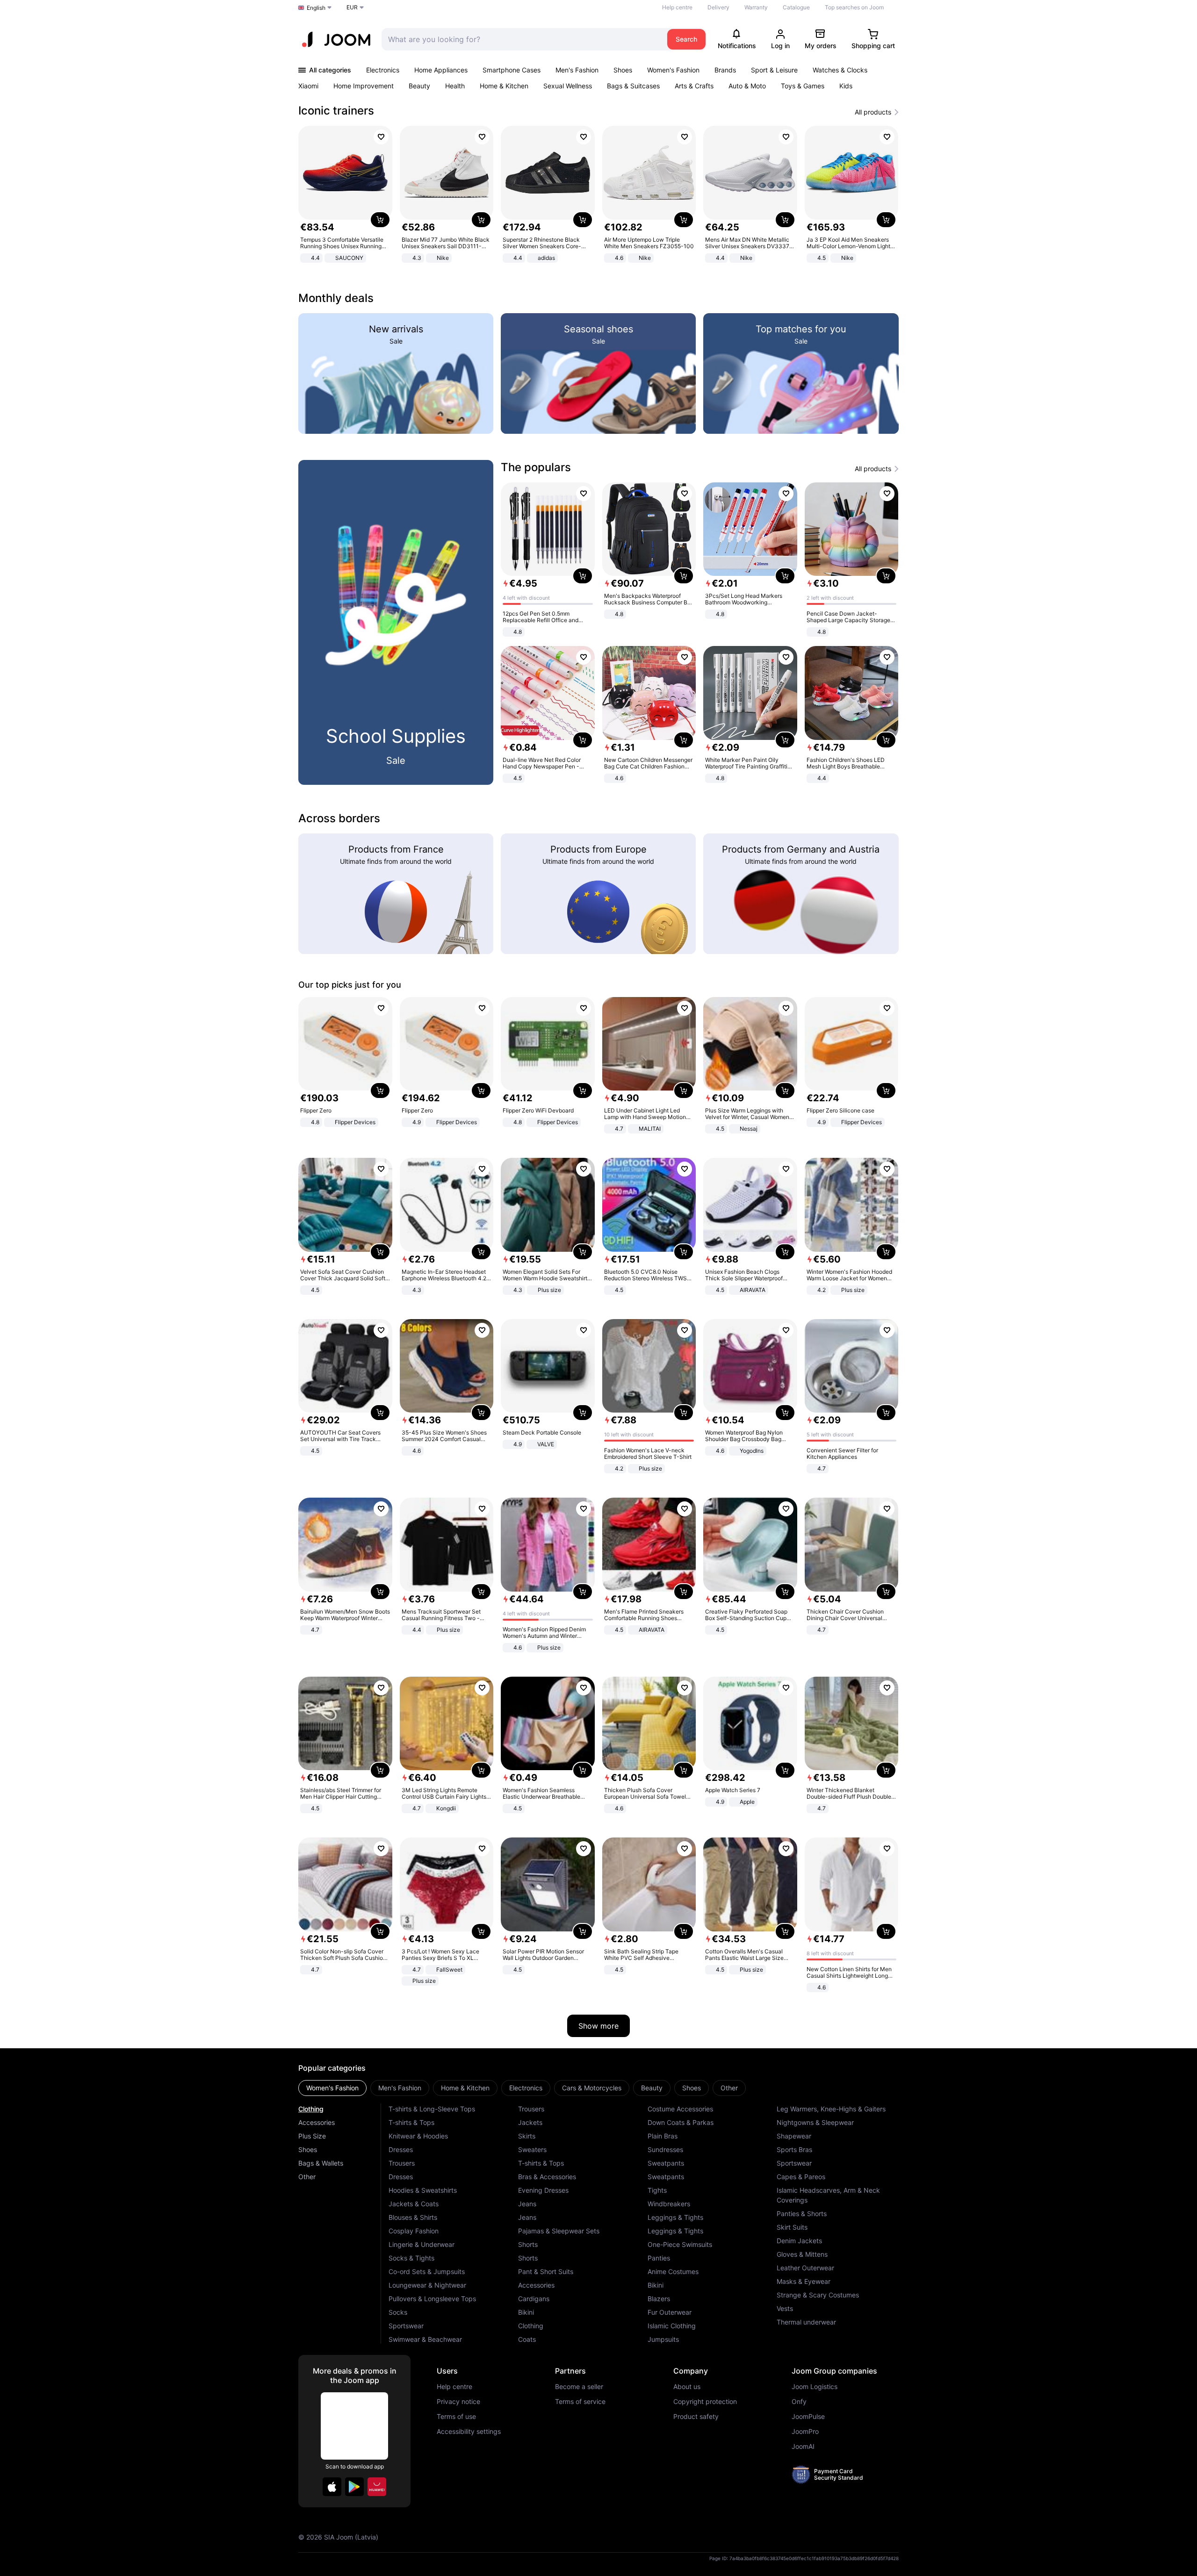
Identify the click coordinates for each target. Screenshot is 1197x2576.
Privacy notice (458, 2402)
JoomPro (805, 2432)
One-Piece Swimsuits (680, 2244)
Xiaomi (308, 86)
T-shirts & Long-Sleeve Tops (432, 2109)
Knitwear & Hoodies (418, 2136)
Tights (657, 2190)
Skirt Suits (792, 2227)
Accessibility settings (469, 2432)
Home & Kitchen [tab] (465, 2088)
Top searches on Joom (854, 7)
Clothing (311, 2109)
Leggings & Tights (675, 2217)
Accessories (317, 2122)
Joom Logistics (815, 2387)
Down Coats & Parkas (681, 2122)
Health (455, 86)
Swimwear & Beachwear (425, 2339)
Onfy (799, 2402)
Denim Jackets (799, 2241)
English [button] (316, 8)
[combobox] (522, 39)
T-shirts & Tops (411, 2122)
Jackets (530, 2122)
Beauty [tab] (652, 2088)
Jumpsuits (663, 2339)
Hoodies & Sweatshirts (423, 2190)
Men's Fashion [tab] (400, 2088)
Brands (725, 70)
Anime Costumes (673, 2271)
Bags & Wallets (321, 2163)
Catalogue (796, 7)
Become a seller (579, 2387)
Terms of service (580, 2402)
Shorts (528, 2244)
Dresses (401, 2149)
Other (307, 2177)
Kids (846, 86)
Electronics (383, 70)
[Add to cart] (380, 220)
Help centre (677, 7)
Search (686, 39)
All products (873, 112)
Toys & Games (803, 86)
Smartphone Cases (512, 70)
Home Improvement (364, 86)
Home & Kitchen (504, 86)
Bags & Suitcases (633, 86)
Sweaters (532, 2149)
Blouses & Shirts (413, 2217)
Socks (398, 2312)
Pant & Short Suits (546, 2271)
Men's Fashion (577, 70)
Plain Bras (663, 2136)
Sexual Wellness (568, 86)
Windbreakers (669, 2204)
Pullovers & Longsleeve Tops (432, 2299)
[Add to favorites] (381, 137)
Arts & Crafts (694, 86)
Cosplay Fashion (414, 2231)
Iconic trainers (336, 111)
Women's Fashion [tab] (332, 2088)
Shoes (623, 70)
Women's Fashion (673, 70)
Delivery (718, 7)
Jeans (527, 2204)
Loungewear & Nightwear (427, 2285)
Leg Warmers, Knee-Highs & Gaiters (831, 2109)
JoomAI (803, 2447)
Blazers (659, 2299)
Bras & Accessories (547, 2177)
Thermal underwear (806, 2322)
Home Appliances (441, 70)
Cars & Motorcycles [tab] (592, 2088)
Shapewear (794, 2136)
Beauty (419, 86)
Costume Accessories (680, 2109)
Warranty (756, 7)
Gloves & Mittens (802, 2254)
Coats (527, 2339)
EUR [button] (352, 7)
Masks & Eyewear (804, 2281)
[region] (598, 195)
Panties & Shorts (802, 2214)
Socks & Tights (411, 2258)
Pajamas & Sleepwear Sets (559, 2231)
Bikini (526, 2312)
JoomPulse (808, 2417)
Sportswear (406, 2326)
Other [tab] (729, 2088)
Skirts (527, 2136)
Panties (659, 2258)
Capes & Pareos (801, 2177)
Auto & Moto (747, 86)
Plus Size (312, 2136)
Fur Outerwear (670, 2312)
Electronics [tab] (526, 2088)
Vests (785, 2308)
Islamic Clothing (672, 2326)
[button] (332, 2487)
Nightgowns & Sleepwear (815, 2122)
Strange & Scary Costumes (818, 2295)
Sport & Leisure (774, 70)
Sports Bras (794, 2149)
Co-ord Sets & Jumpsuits (427, 2271)
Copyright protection (705, 2402)
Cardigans (534, 2299)
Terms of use (456, 2417)
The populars (536, 467)
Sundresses (665, 2149)
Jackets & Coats (414, 2204)
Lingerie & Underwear (422, 2244)
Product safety (696, 2417)
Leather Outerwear (805, 2268)
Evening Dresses (543, 2190)
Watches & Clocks (840, 70)
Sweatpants (666, 2163)
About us (687, 2387)
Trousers (402, 2163)
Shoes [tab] (692, 2088)
